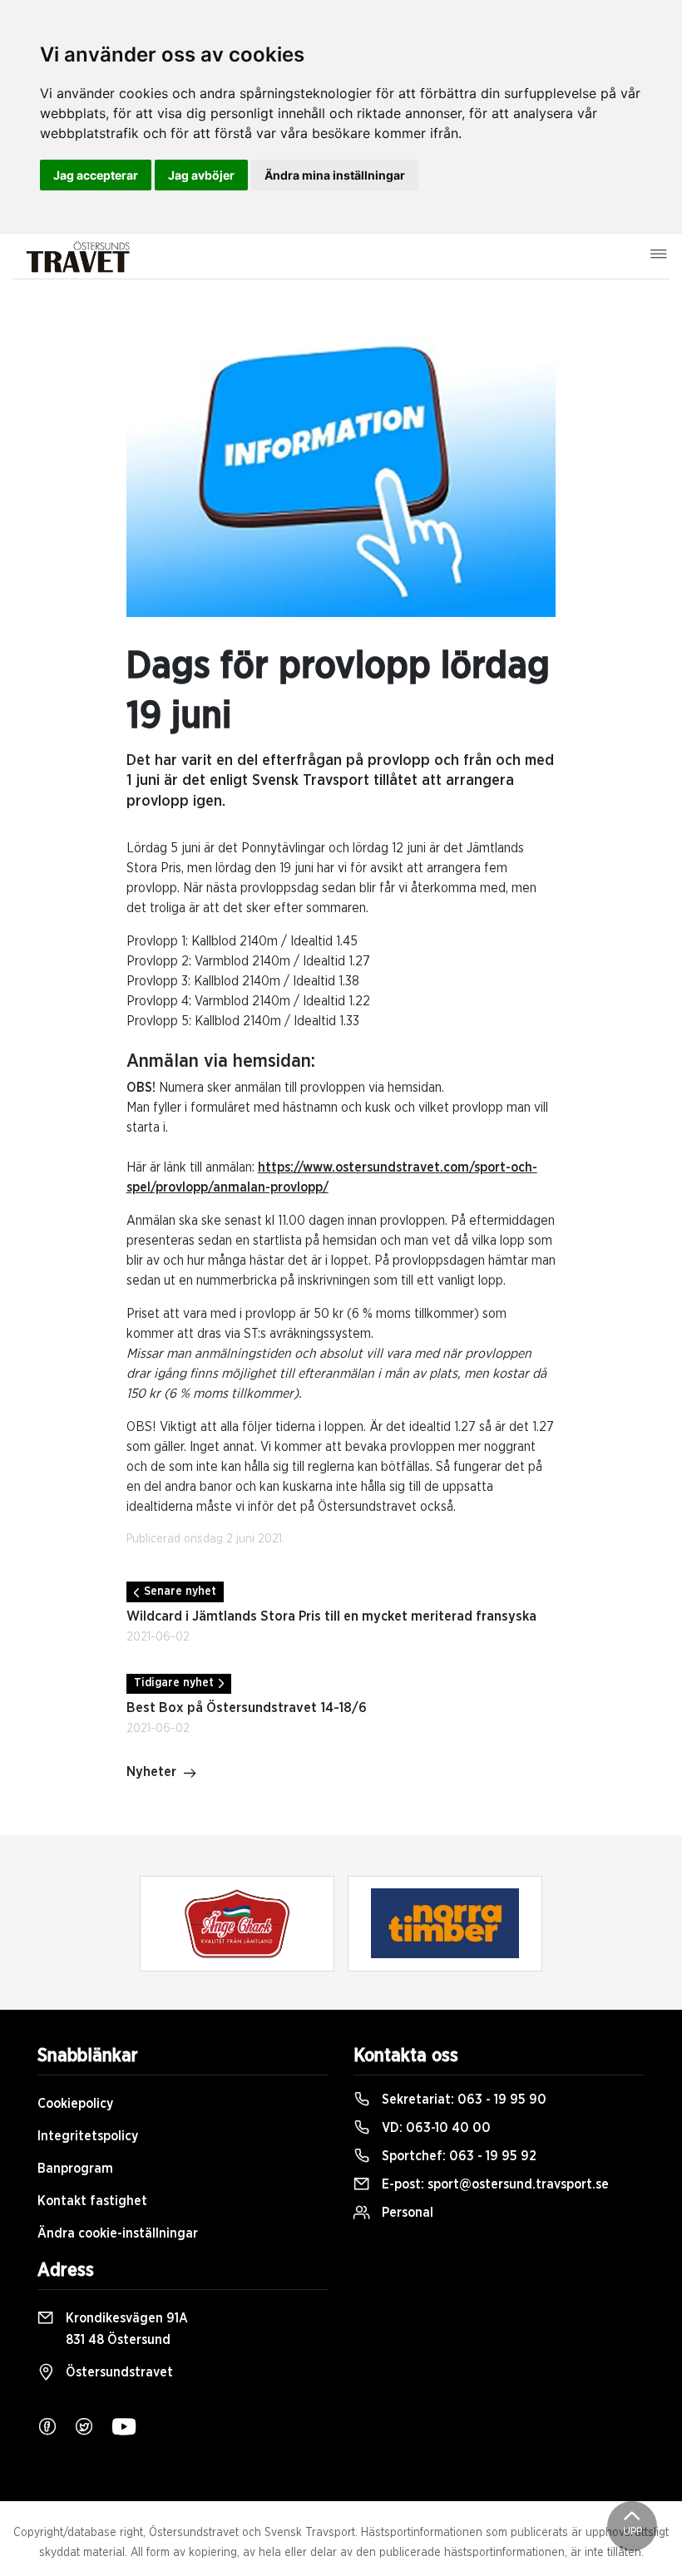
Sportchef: (457, 2156)
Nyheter (151, 1772)
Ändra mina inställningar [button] (335, 175)
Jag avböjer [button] (201, 175)
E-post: (494, 2184)
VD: (435, 2128)
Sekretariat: (462, 2100)
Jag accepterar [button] (96, 175)
